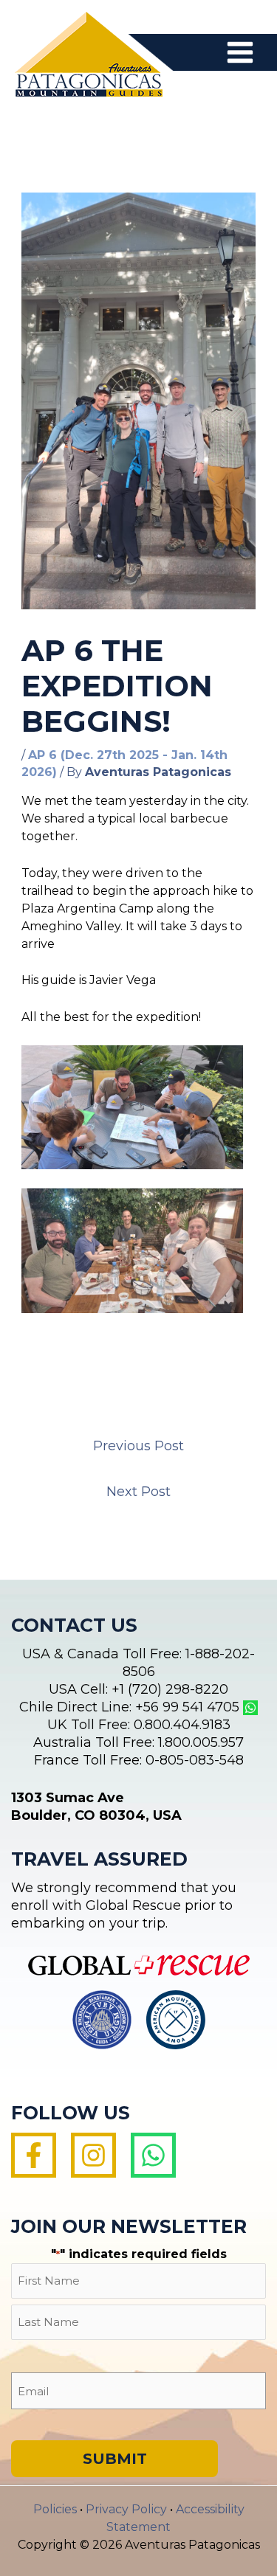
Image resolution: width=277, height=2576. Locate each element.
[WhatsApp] (153, 2155)
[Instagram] (93, 2155)
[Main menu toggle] (240, 52)
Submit (115, 2459)
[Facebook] (34, 2155)
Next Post (138, 1492)
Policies (55, 2509)
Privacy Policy (126, 2509)
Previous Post (138, 1446)
